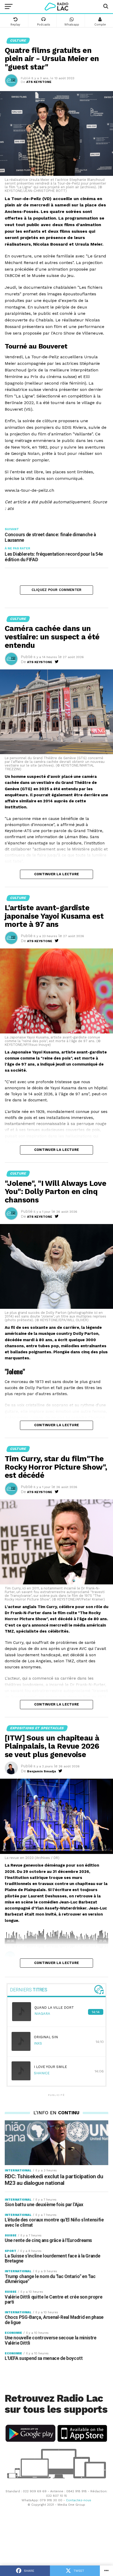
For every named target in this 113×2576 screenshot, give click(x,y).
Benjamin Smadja (42, 1771)
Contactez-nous (79, 2500)
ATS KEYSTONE (39, 82)
